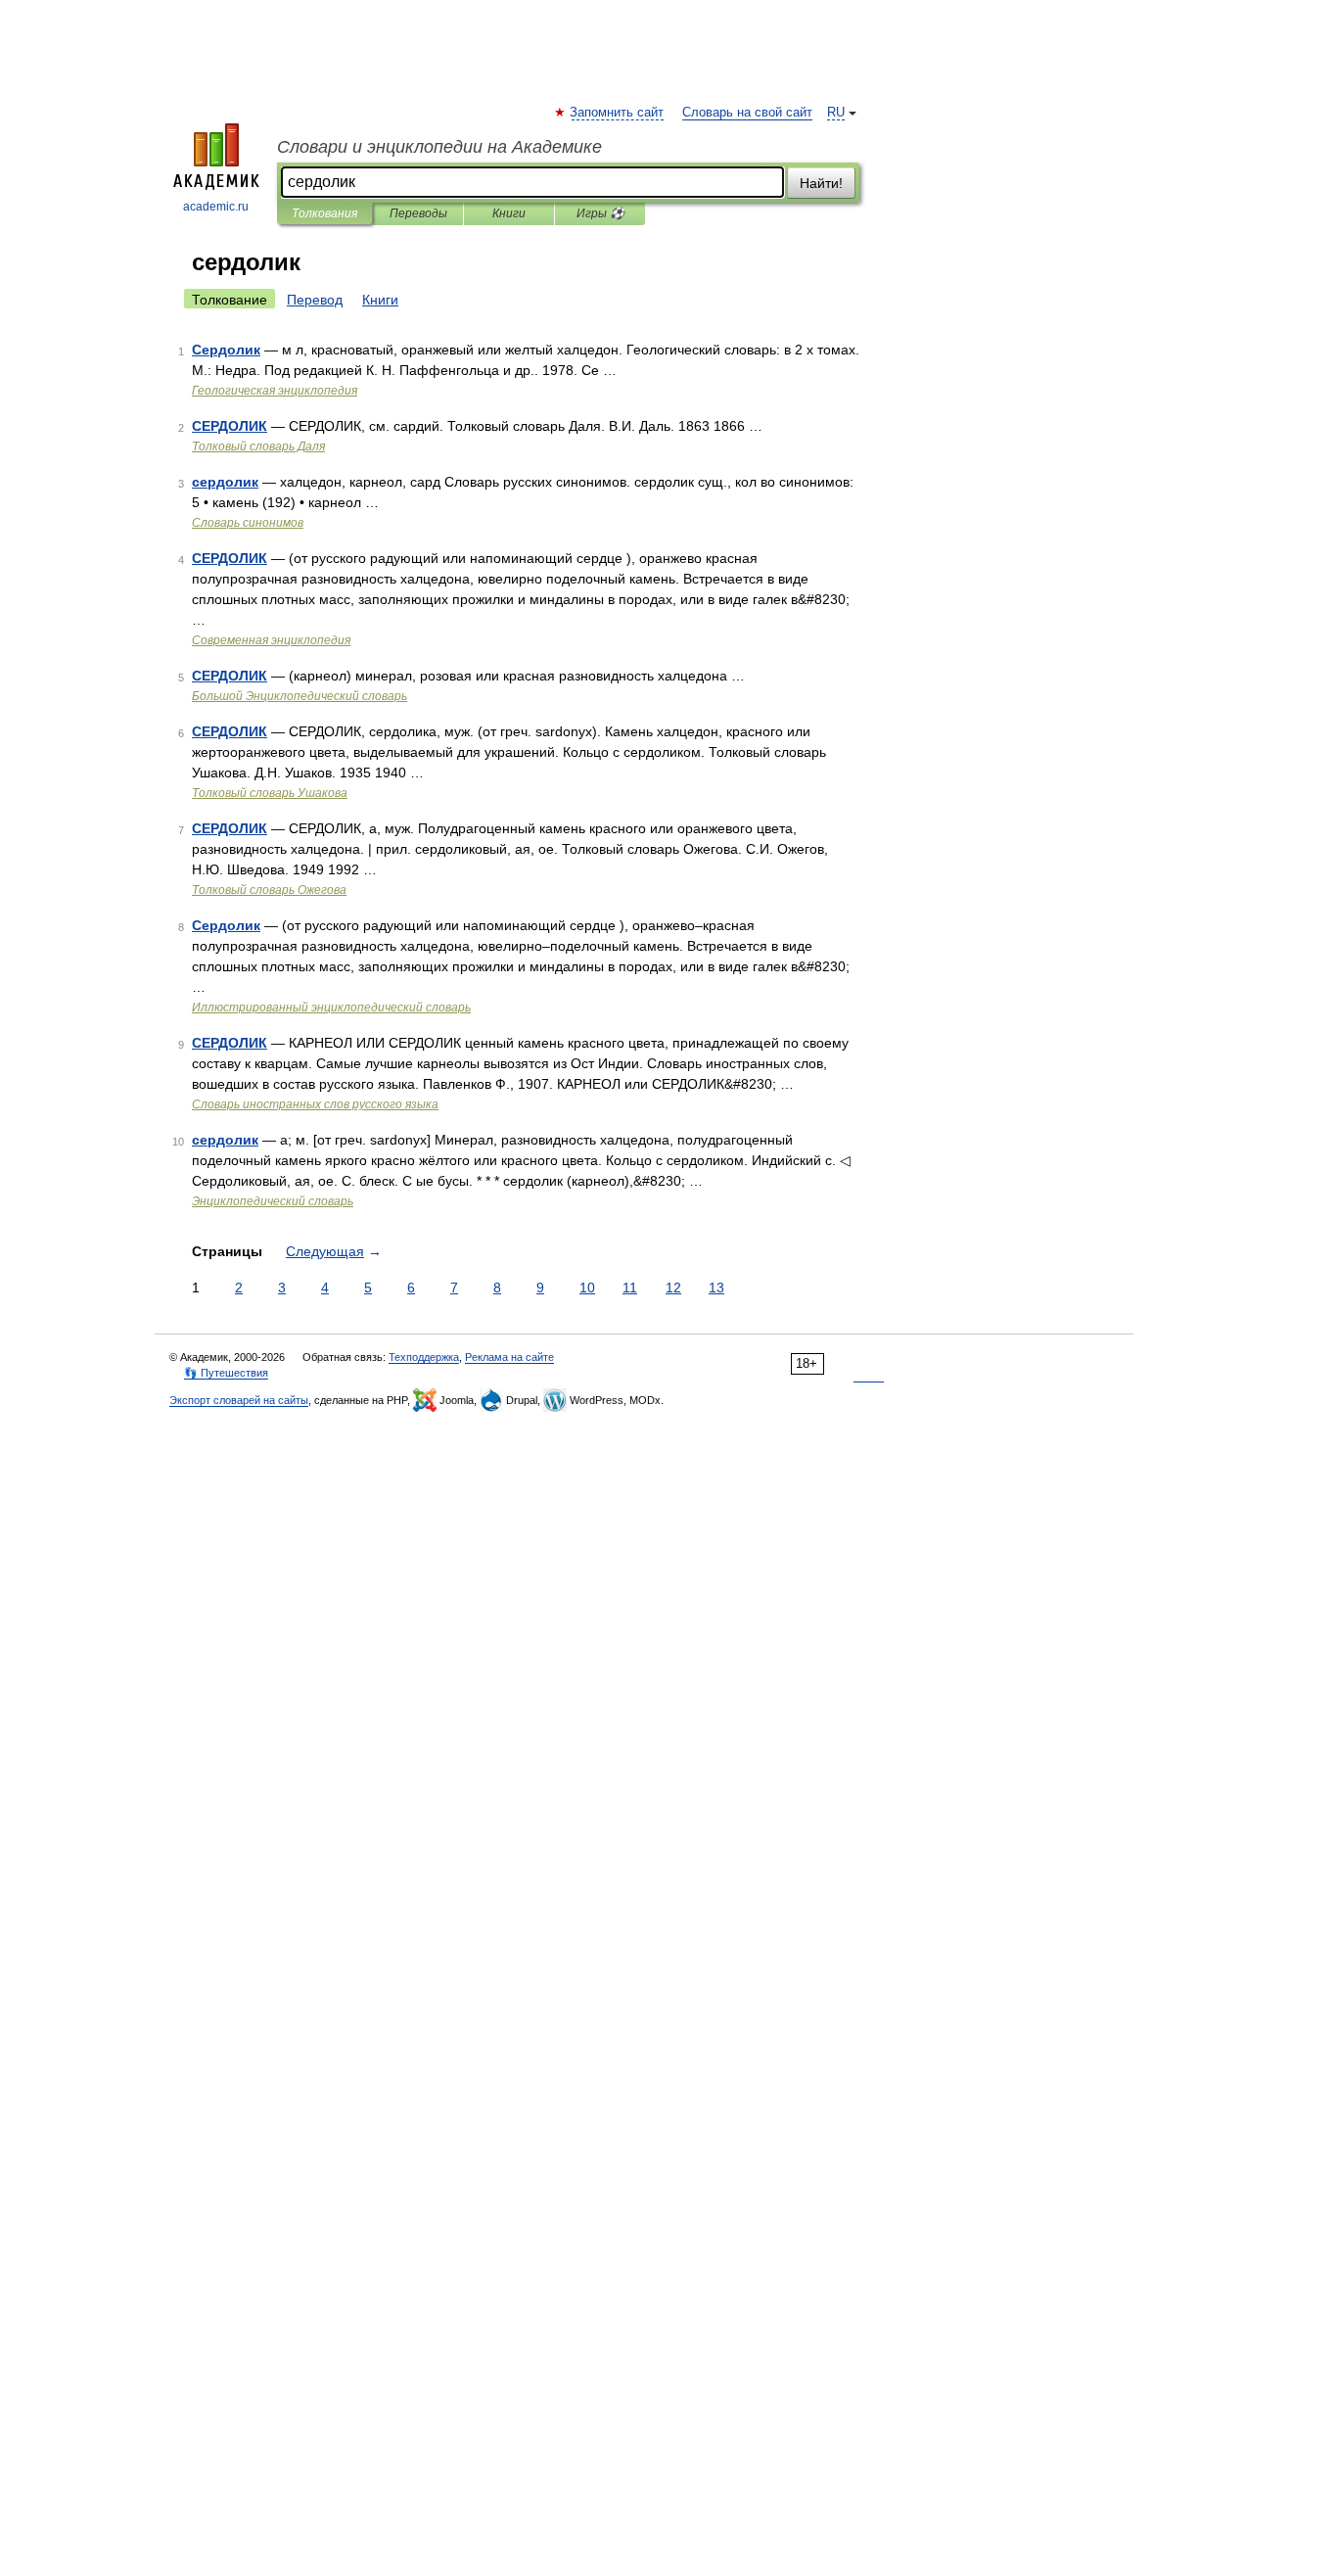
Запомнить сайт (618, 113)
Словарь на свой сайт (747, 113)
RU (836, 113)
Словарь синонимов (248, 523)
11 (630, 1288)
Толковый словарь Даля (258, 446)
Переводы (418, 213)
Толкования (324, 213)
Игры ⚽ (600, 213)
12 (673, 1288)
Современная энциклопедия (271, 640)
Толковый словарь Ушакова (270, 793)
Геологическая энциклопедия (275, 391)
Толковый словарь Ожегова (269, 890)
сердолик (225, 482)
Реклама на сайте (509, 1357)
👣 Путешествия (226, 1373)
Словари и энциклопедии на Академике (439, 147)
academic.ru (216, 207)
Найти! (821, 183)
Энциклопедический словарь (273, 1201)
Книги (509, 213)
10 (587, 1288)
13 (716, 1288)
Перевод (315, 300)
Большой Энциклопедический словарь (300, 696)
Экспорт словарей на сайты (239, 1400)
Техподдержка (424, 1357)
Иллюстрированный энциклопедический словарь (331, 1007)
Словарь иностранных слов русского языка (315, 1104)
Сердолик (226, 350)
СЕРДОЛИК (230, 426)
